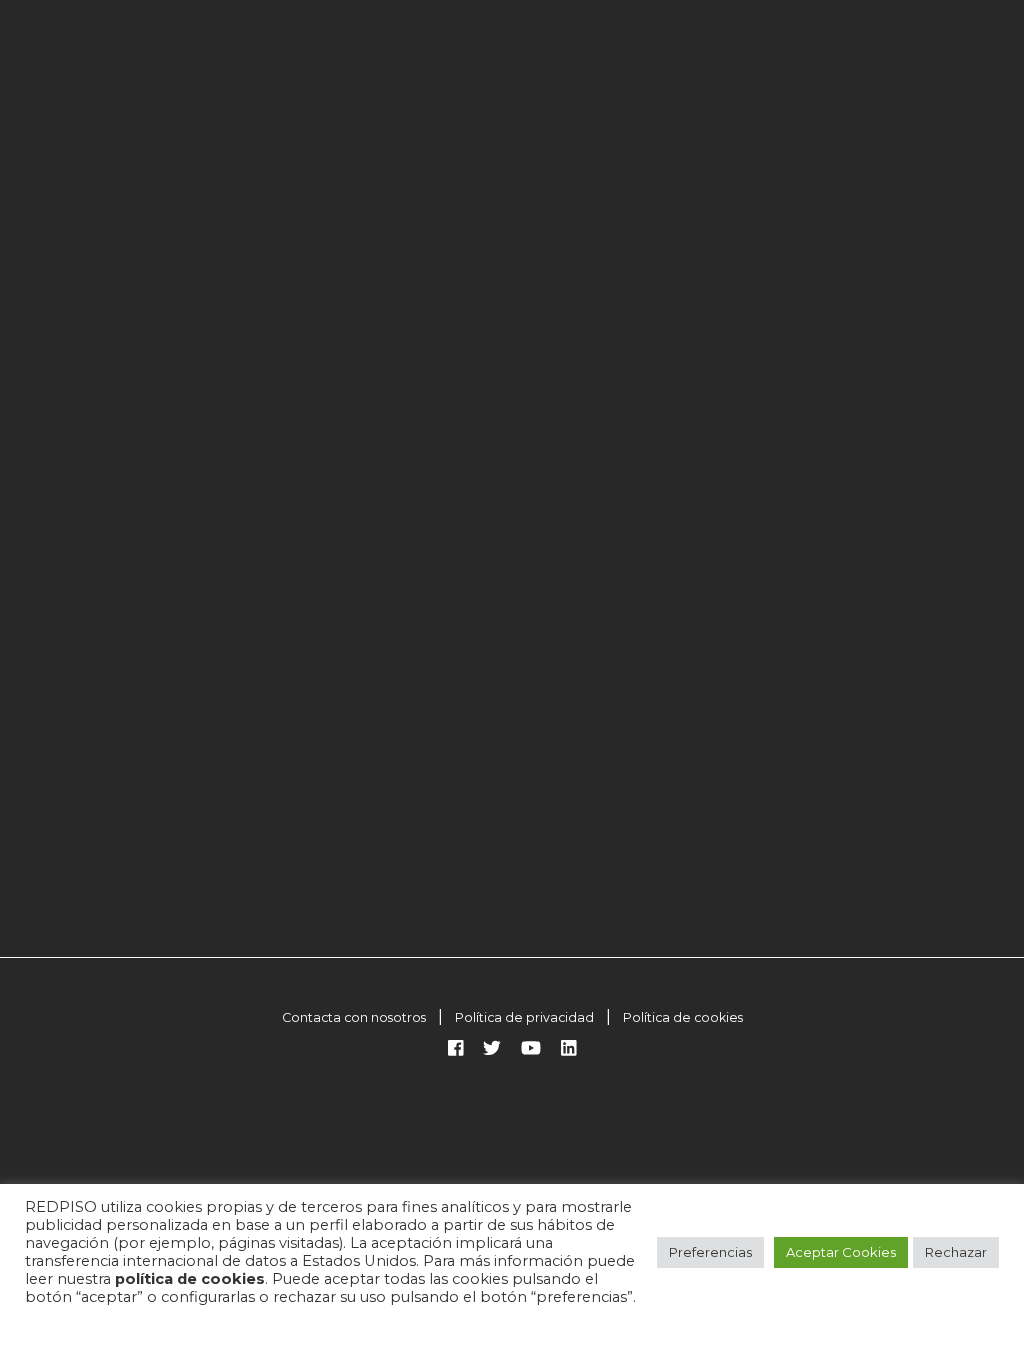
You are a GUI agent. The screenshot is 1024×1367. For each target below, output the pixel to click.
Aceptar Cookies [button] (841, 1252)
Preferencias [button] (710, 1252)
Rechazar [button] (956, 1252)
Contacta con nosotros (354, 1017)
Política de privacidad (524, 1017)
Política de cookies (683, 1017)
